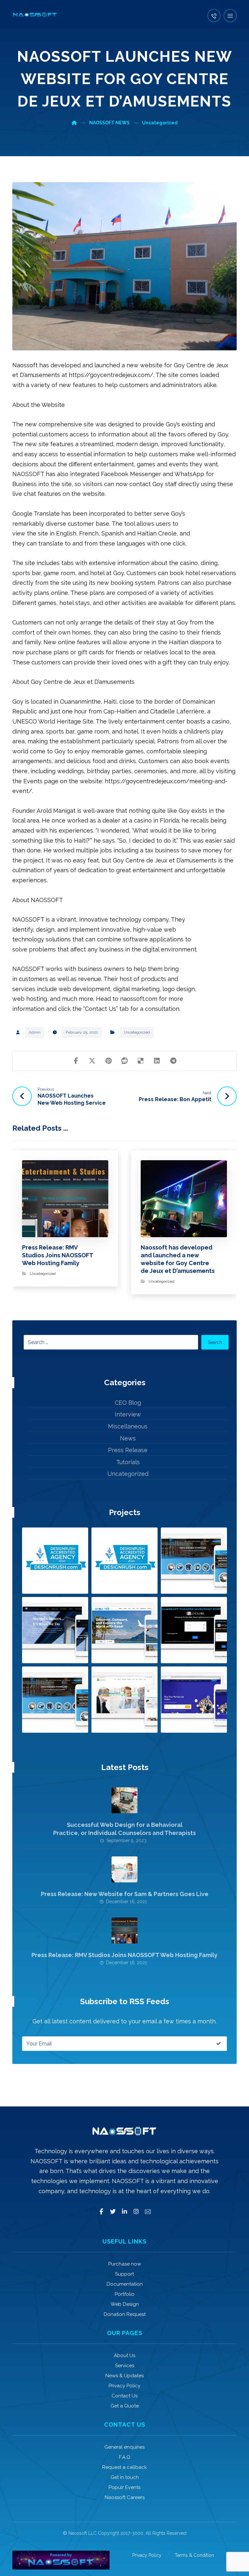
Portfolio (125, 2294)
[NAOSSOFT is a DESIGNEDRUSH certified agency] (55, 1561)
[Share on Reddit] (124, 1061)
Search (215, 1342)
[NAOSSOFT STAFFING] (194, 1700)
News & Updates (124, 2376)
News (128, 1438)
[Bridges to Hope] (55, 1630)
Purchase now (125, 2264)
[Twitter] (113, 2212)
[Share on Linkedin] (157, 1061)
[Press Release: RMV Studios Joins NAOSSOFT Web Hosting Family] (124, 1930)
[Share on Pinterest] (108, 1061)
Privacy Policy (124, 2386)
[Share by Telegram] (173, 1061)
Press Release (128, 1450)
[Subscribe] (219, 2043)
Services (125, 2366)
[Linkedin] (124, 2212)
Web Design (125, 2304)
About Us (124, 2356)
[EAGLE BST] (55, 1700)
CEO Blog (128, 1403)
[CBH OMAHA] (194, 1561)
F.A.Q (125, 2457)
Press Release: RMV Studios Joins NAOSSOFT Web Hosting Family (124, 1955)
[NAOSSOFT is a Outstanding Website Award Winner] (124, 1561)
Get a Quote (125, 2406)
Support (124, 2274)
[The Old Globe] (194, 1630)
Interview (128, 1414)
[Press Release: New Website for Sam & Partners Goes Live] (124, 1869)
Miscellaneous (128, 1426)
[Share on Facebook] (76, 1061)
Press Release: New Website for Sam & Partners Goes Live (125, 1894)
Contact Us (124, 2396)
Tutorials (128, 1462)
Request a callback (124, 2467)
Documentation (125, 2284)
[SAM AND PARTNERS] (124, 1700)
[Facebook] (101, 2212)
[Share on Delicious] (141, 1061)
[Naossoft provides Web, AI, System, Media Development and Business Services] (35, 15)
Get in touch (125, 2477)
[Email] (148, 2212)
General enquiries (124, 2447)
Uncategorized (137, 1032)
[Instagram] (136, 2212)
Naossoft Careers (125, 2497)
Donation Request (125, 2314)
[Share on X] (92, 1061)
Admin (35, 1032)
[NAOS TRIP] (124, 1630)
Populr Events (124, 2487)
